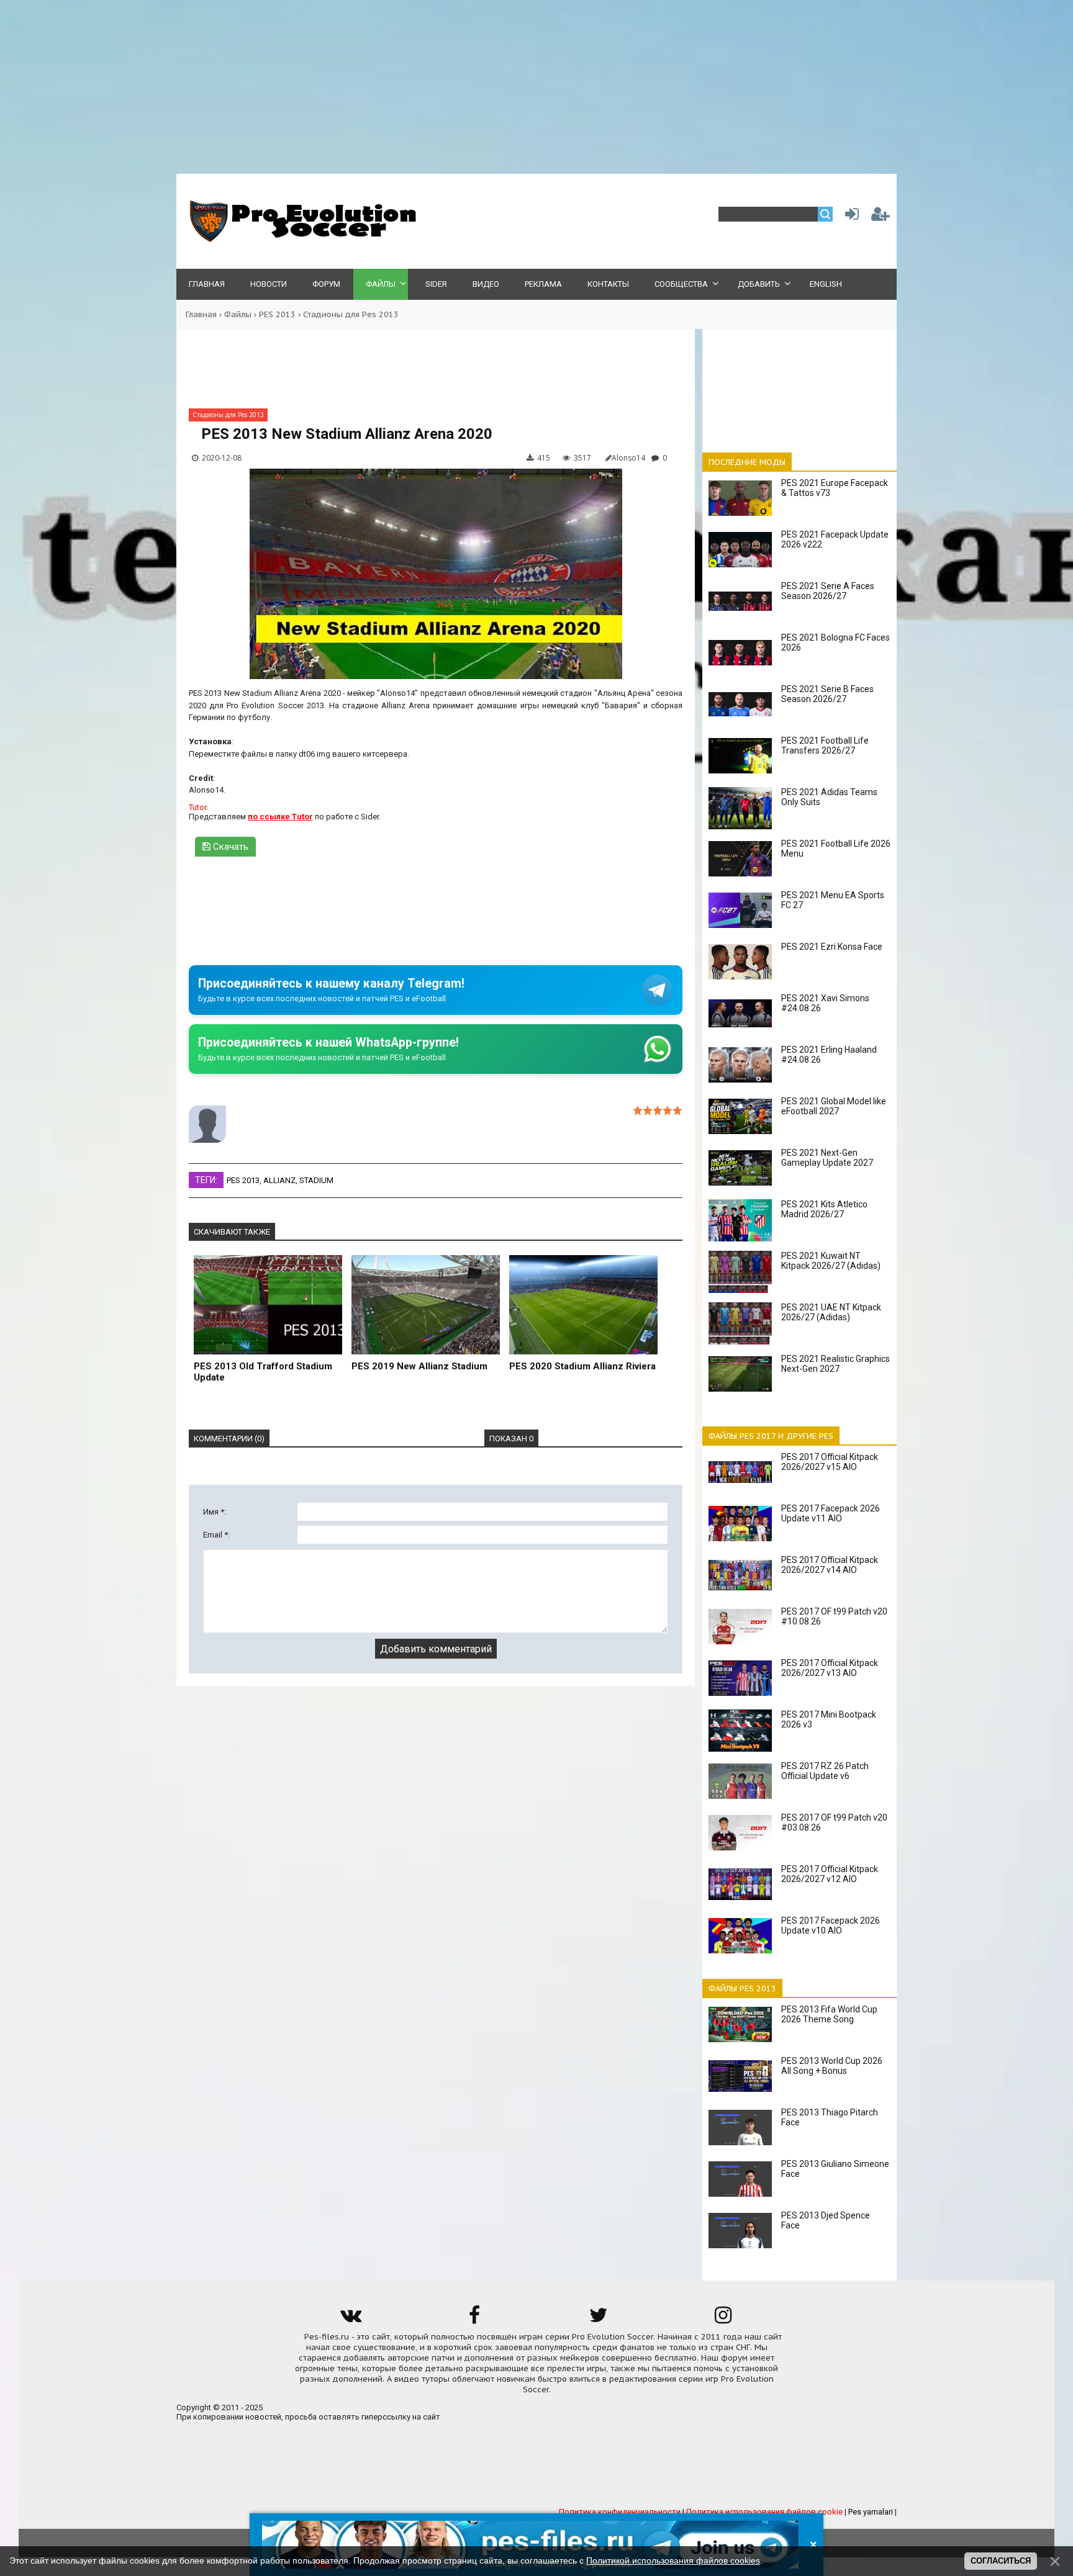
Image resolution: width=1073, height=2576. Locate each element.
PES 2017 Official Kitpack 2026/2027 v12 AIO (830, 1874)
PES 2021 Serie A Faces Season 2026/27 (828, 591)
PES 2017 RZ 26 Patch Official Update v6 (825, 1771)
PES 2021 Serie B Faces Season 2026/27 (827, 694)
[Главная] (301, 239)
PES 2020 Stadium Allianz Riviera (582, 1366)
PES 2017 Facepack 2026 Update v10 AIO (831, 1925)
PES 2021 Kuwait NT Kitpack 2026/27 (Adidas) (831, 1261)
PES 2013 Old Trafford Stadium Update (263, 1372)
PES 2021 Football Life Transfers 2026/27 (825, 745)
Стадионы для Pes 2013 (351, 314)
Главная (201, 314)
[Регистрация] (881, 217)
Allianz (279, 1180)
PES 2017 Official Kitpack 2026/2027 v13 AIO (830, 1668)
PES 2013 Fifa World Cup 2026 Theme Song (829, 2014)
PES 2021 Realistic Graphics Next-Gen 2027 (835, 1364)
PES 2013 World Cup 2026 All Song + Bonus (832, 2066)
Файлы (238, 314)
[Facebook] (474, 2319)
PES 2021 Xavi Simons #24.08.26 (825, 1003)
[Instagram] (723, 2319)
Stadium (316, 1180)
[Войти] (849, 217)
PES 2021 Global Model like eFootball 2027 (834, 1106)
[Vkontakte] (350, 2319)
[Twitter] (599, 2319)
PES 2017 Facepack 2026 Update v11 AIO (831, 1513)
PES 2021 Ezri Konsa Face (832, 947)
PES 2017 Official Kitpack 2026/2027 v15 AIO (830, 1462)
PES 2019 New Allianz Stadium (419, 1366)
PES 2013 (277, 314)
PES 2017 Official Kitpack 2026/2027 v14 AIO (830, 1565)
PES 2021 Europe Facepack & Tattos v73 (835, 488)
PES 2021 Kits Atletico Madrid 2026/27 (824, 1209)
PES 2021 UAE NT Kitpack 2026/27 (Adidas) (831, 1312)
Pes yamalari (871, 2512)
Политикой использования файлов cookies (673, 2560)
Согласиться (1001, 2561)
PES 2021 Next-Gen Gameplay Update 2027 (827, 1158)
